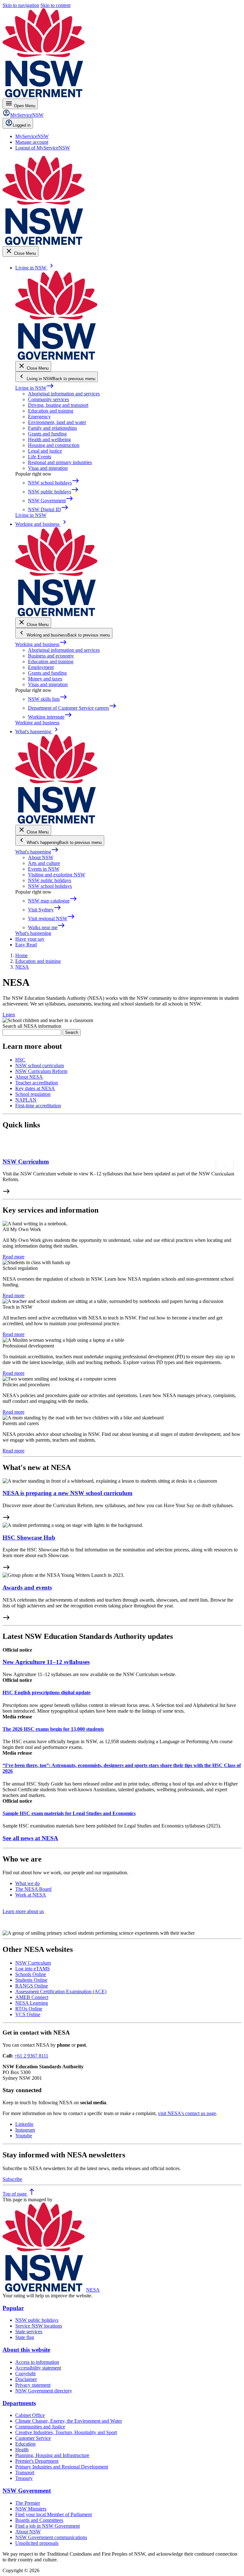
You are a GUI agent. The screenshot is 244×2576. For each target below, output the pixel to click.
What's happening (37, 852)
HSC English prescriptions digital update (47, 1692)
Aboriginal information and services (64, 394)
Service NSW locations (39, 2326)
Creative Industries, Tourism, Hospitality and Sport (66, 2432)
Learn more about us (23, 1911)
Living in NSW (35, 388)
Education (25, 2444)
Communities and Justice (40, 2427)
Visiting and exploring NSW (57, 875)
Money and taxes (45, 679)
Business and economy (51, 656)
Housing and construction (54, 445)
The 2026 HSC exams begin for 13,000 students (53, 1729)
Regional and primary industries (60, 462)
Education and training (51, 411)
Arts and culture (44, 863)
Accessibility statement (38, 2368)
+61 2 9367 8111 (31, 2056)
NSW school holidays (50, 886)
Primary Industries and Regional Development (62, 2467)
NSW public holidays (50, 880)
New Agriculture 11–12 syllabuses (46, 1662)
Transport (25, 2472)
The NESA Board (33, 1889)
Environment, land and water (57, 422)
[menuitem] (32, 136)
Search (72, 1032)
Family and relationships (52, 428)
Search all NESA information (32, 1026)
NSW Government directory (44, 2391)
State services (29, 2332)
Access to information (37, 2362)
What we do (27, 1883)
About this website (26, 2350)
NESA (93, 2290)
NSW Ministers (31, 2509)
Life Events (40, 457)
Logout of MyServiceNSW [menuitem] (43, 148)
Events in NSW (44, 869)
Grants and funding (47, 434)
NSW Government (27, 2491)
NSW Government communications (51, 2537)
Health (22, 2450)
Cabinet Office (30, 2415)
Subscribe (12, 2179)
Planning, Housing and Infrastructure (52, 2455)
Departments (19, 2403)
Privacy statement (33, 2385)
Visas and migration (48, 468)
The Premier (28, 2503)
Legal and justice (45, 451)
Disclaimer (26, 2379)
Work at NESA (31, 1895)
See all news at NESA (30, 1838)
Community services (48, 399)
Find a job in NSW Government (47, 2526)
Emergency (39, 417)
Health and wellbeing (49, 439)
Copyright (25, 2374)
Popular (13, 2308)
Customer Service (33, 2438)
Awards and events (27, 1587)
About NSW (41, 857)
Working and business (41, 644)
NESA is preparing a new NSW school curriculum (68, 1493)
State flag (25, 2337)
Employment (41, 667)
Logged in (22, 125)
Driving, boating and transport (58, 405)
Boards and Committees (39, 2520)
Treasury (24, 2478)
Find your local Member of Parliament (54, 2514)
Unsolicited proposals (37, 2543)
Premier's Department (37, 2461)
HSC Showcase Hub (29, 1538)
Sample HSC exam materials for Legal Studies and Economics (69, 1813)
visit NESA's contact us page (187, 2113)
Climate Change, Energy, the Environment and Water (69, 2421)
